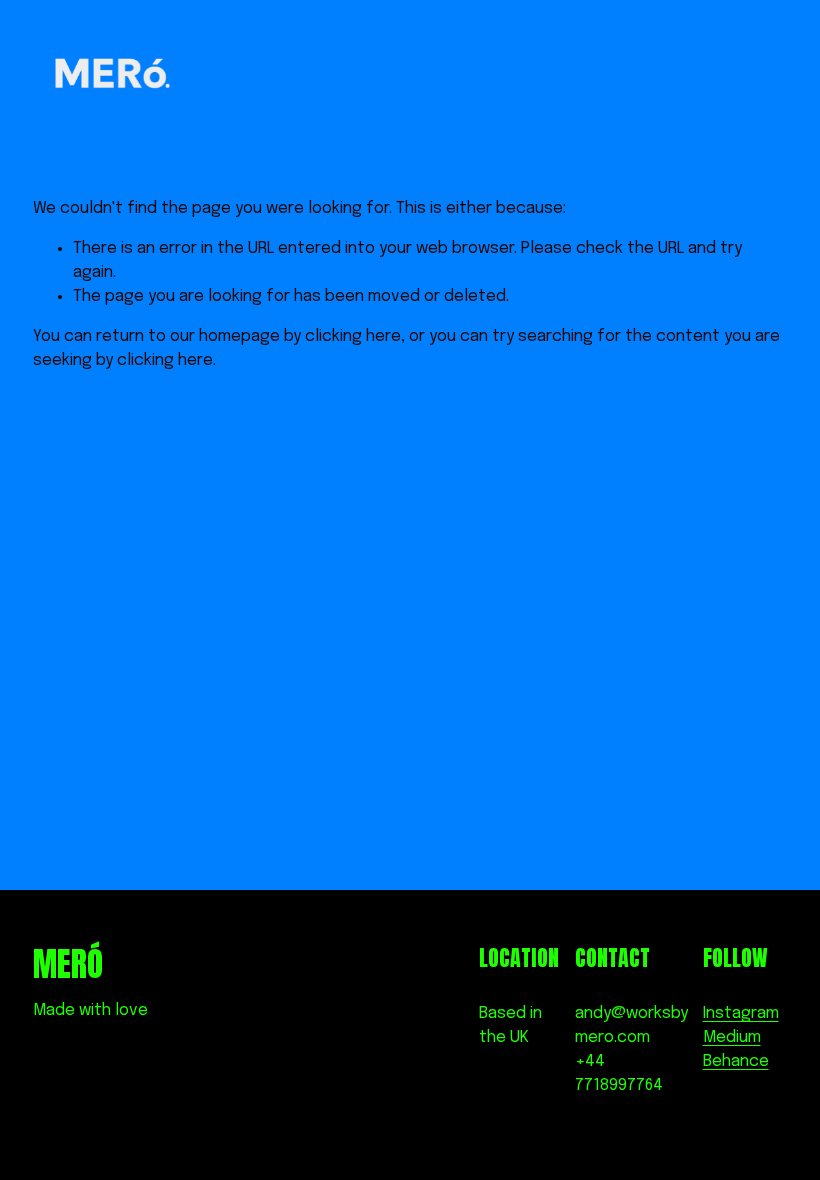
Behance (736, 1061)
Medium (732, 1037)
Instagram (741, 1013)
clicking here (353, 336)
